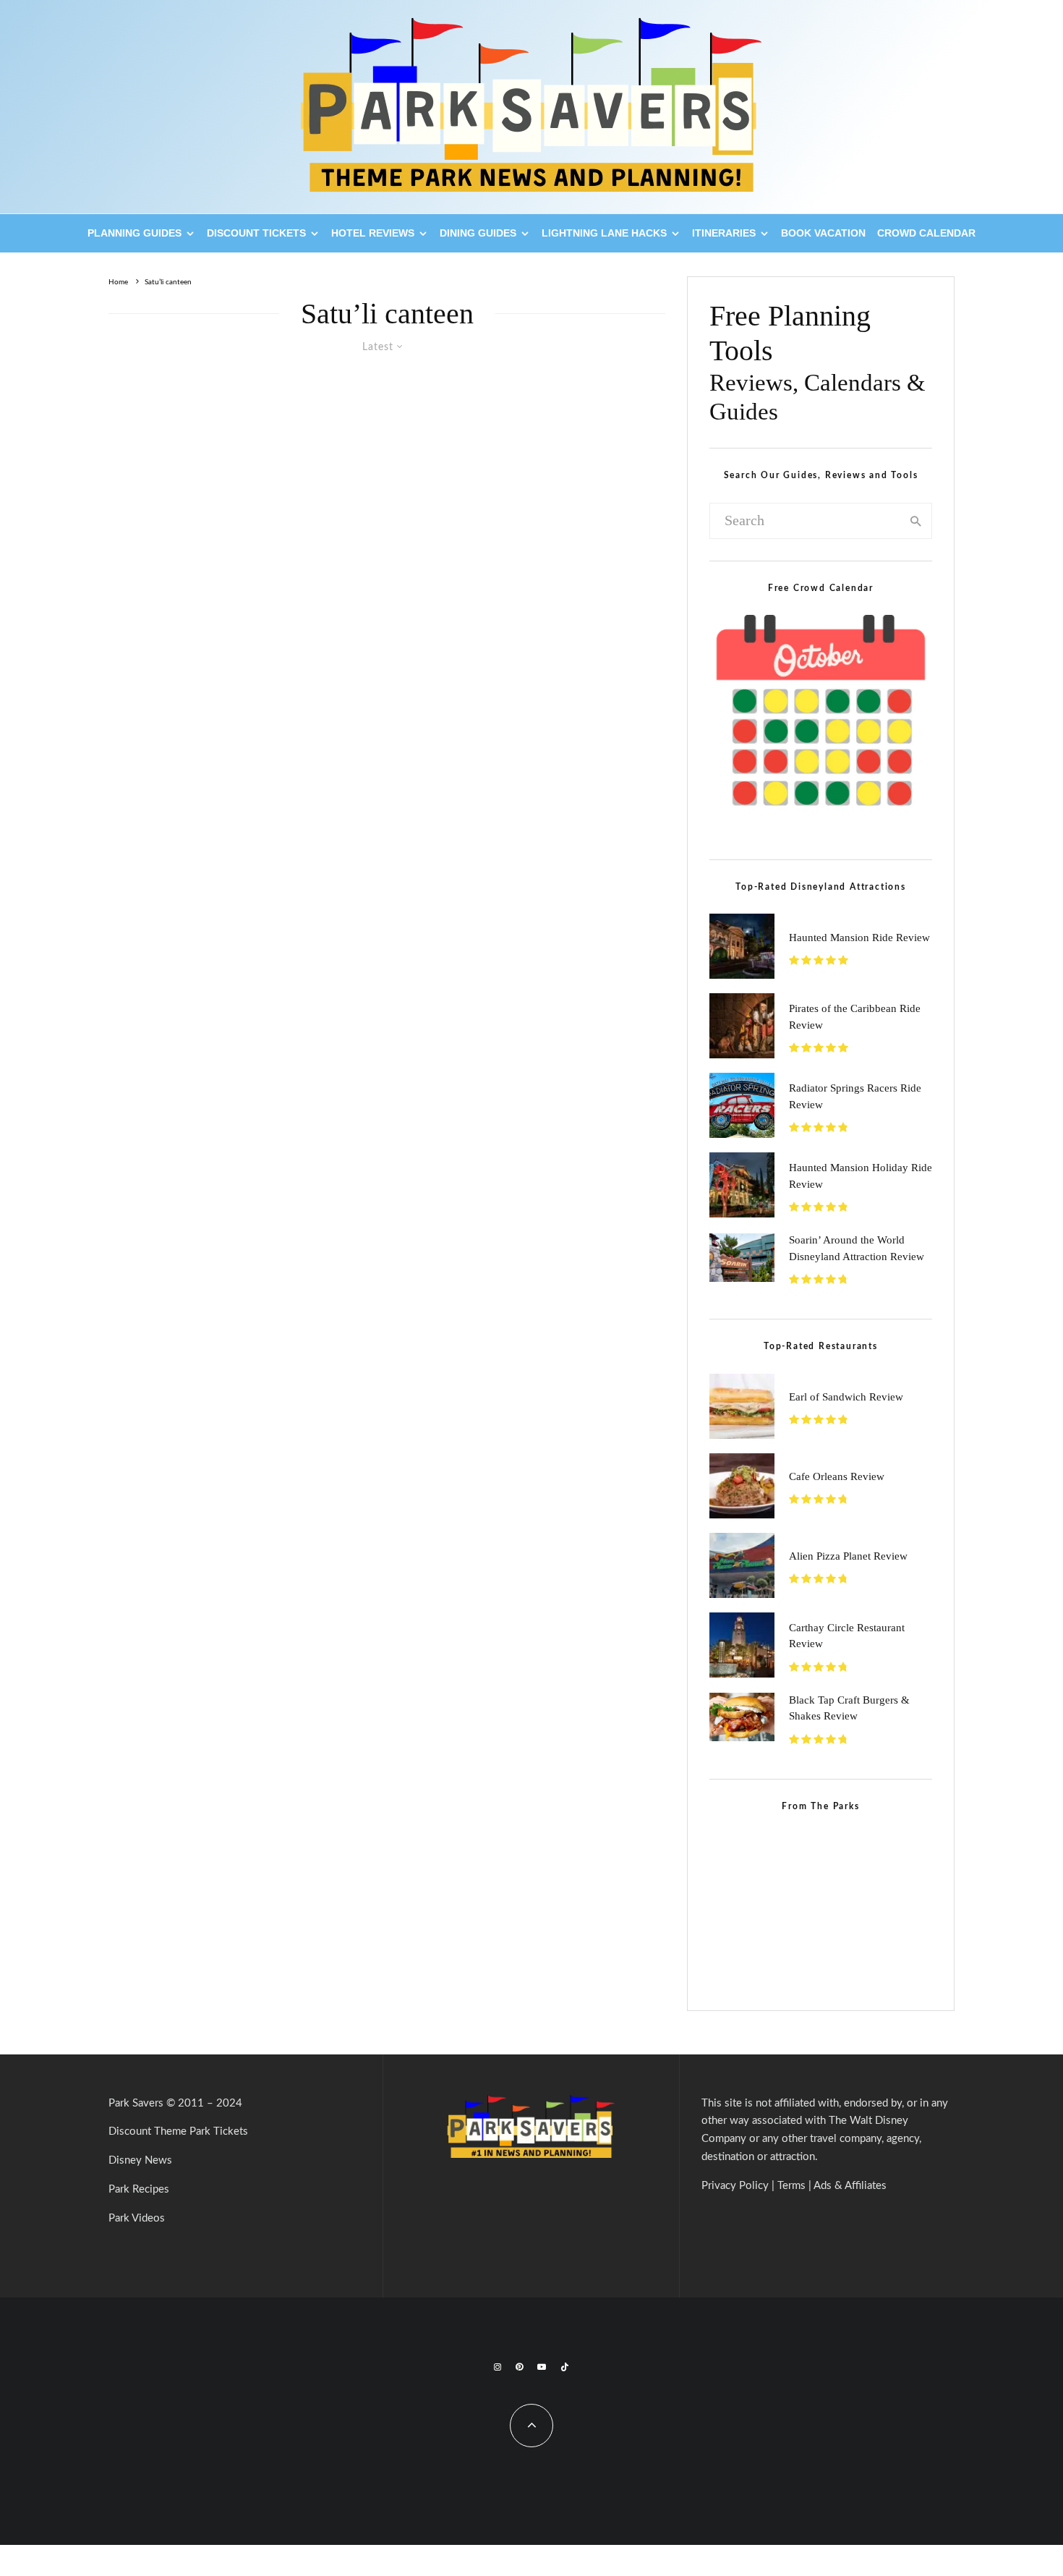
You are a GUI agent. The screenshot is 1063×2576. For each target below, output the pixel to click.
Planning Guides (135, 233)
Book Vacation (823, 233)
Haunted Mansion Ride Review (859, 938)
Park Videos (137, 2218)
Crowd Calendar (926, 233)
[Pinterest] (519, 2367)
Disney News (140, 2160)
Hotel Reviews (373, 233)
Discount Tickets (256, 233)
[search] (916, 521)
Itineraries (724, 233)
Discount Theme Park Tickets (178, 2131)
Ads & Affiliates (850, 2186)
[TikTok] (565, 2367)
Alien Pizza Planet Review (848, 1556)
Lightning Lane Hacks (604, 233)
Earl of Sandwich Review (846, 1397)
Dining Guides (478, 233)
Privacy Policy (735, 2186)
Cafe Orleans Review (837, 1476)
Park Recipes (139, 2189)
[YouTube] (542, 2367)
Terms (791, 2186)
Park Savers (136, 2103)
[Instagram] (498, 2367)
